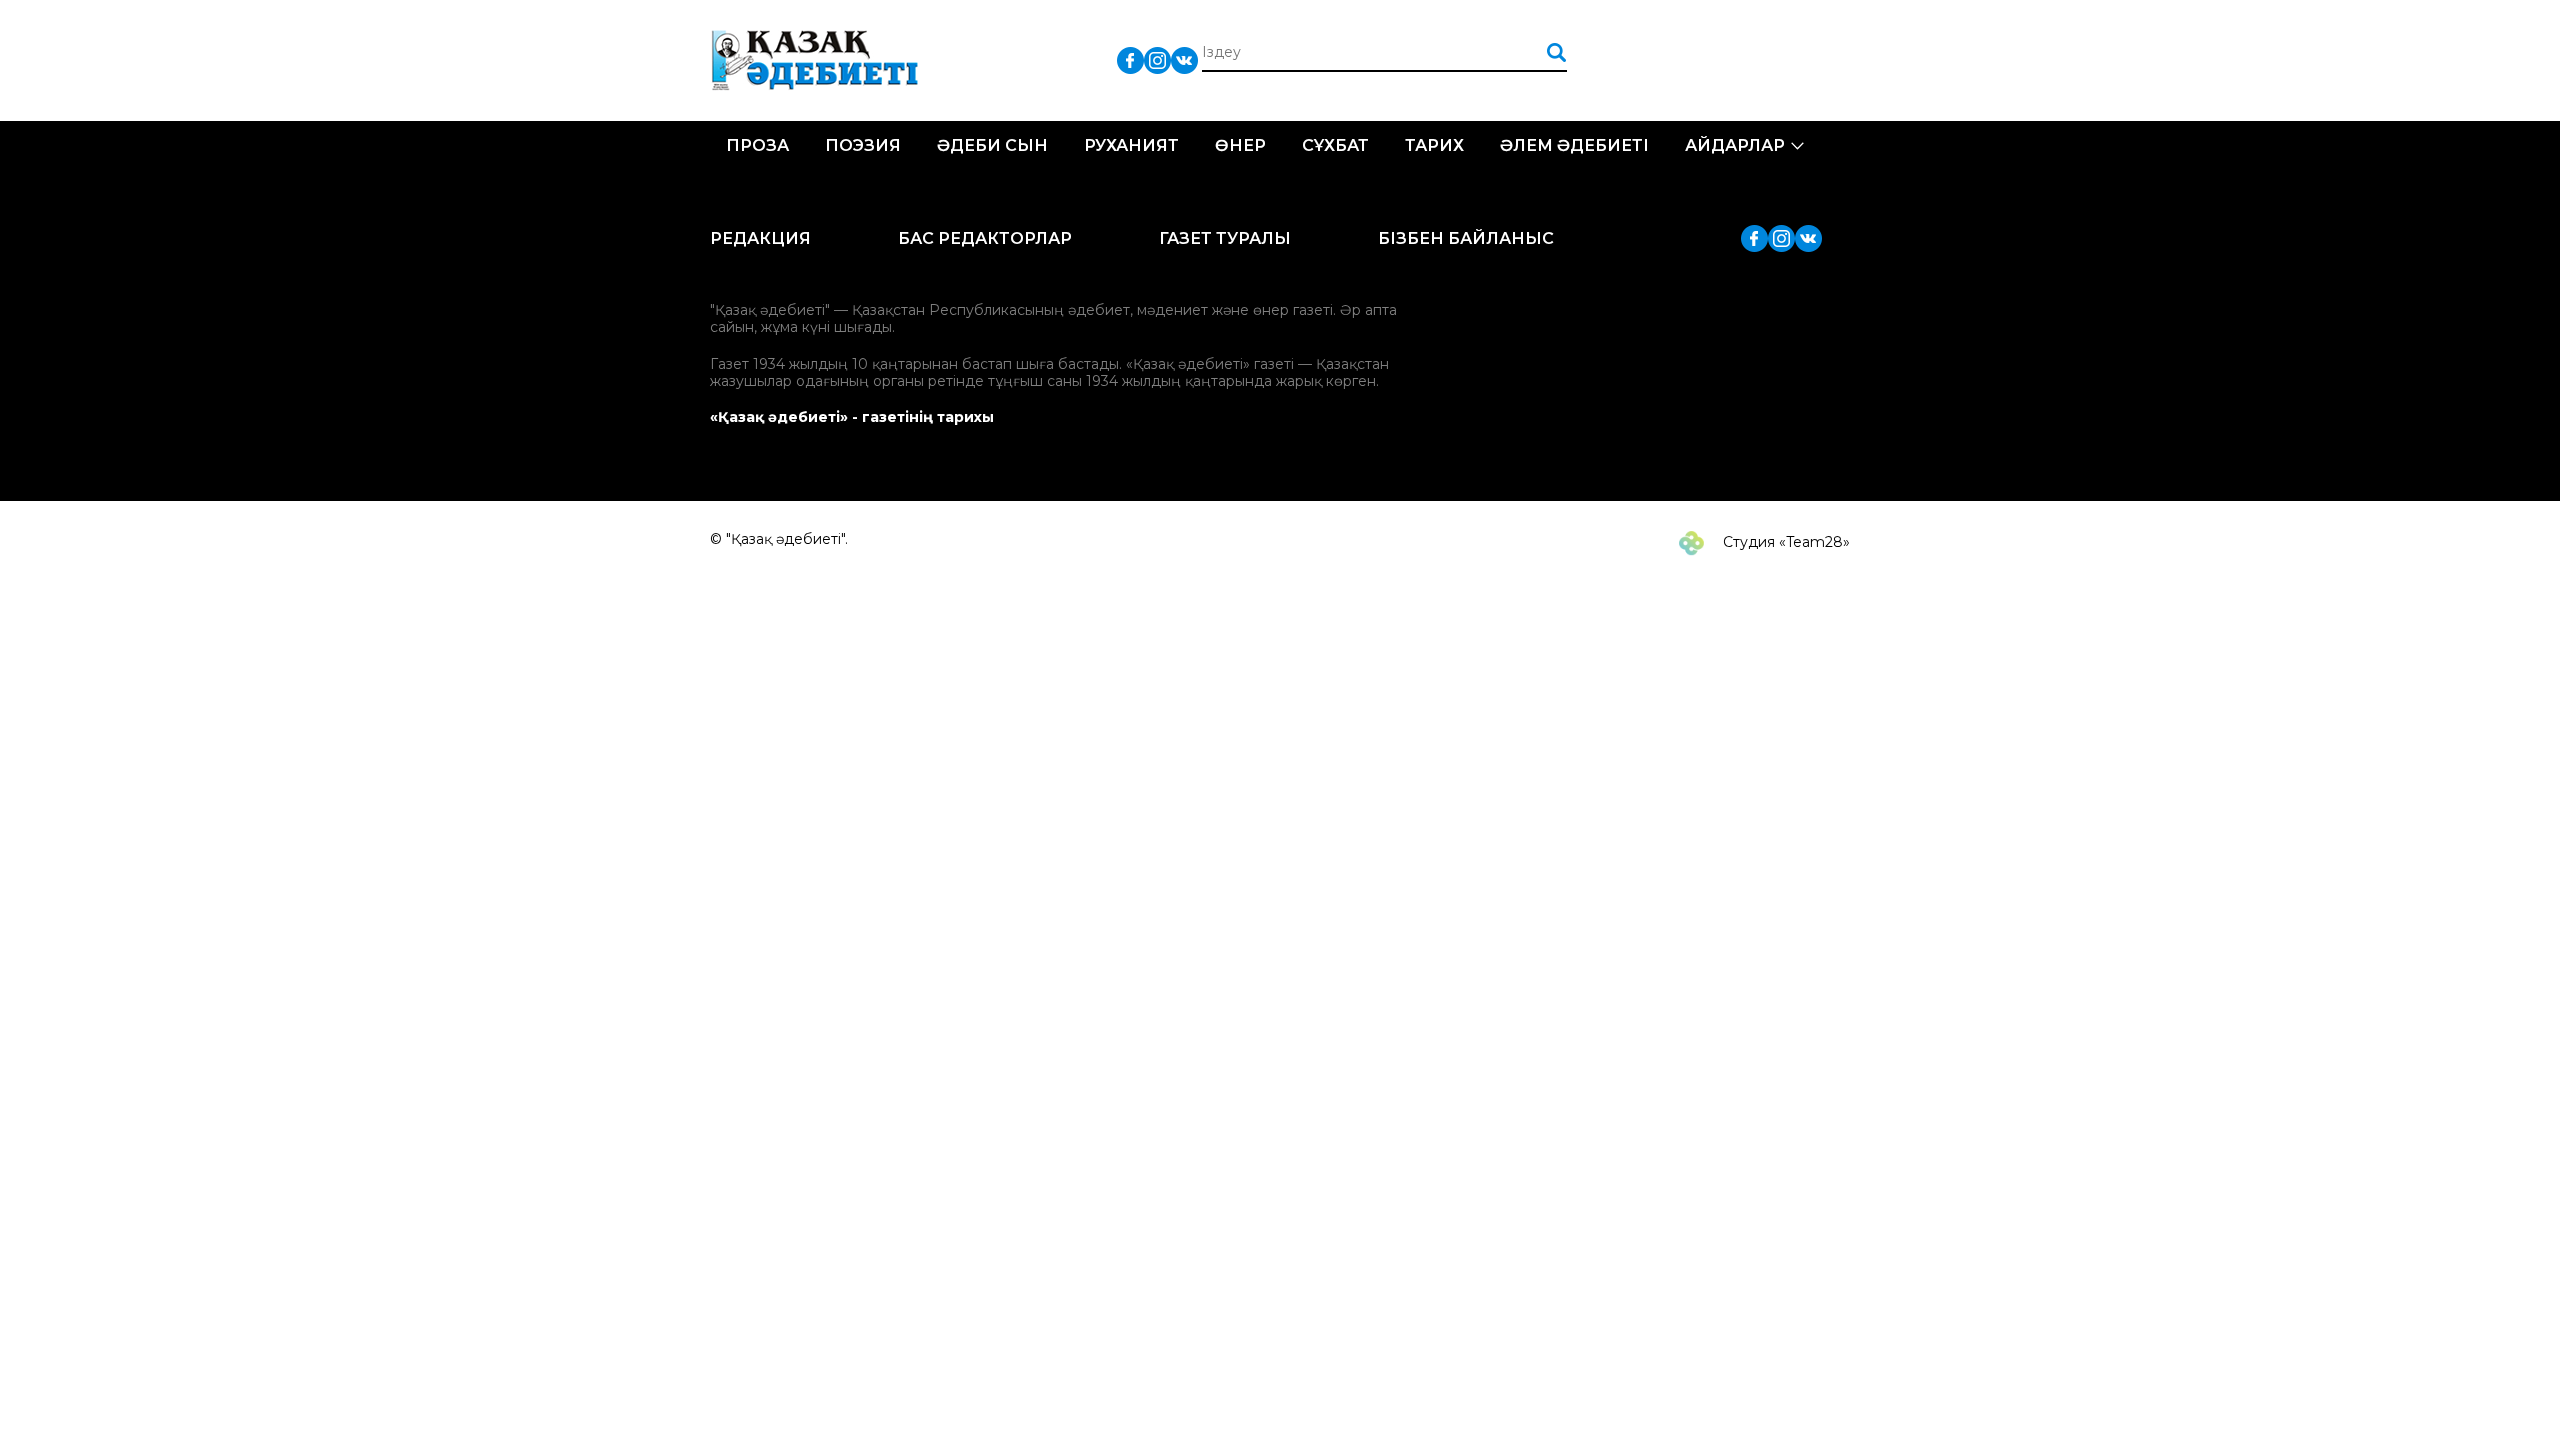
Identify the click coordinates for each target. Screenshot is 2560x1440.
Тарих (1434, 145)
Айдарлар (1735, 145)
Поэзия (863, 145)
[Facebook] (1130, 59)
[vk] (1184, 59)
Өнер (1240, 145)
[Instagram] (1157, 59)
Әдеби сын (992, 145)
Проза (757, 145)
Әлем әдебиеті (1574, 145)
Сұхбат (1335, 145)
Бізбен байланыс (1466, 238)
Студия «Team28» (1784, 542)
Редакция (760, 238)
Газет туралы (1225, 238)
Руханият (1131, 145)
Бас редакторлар (985, 238)
